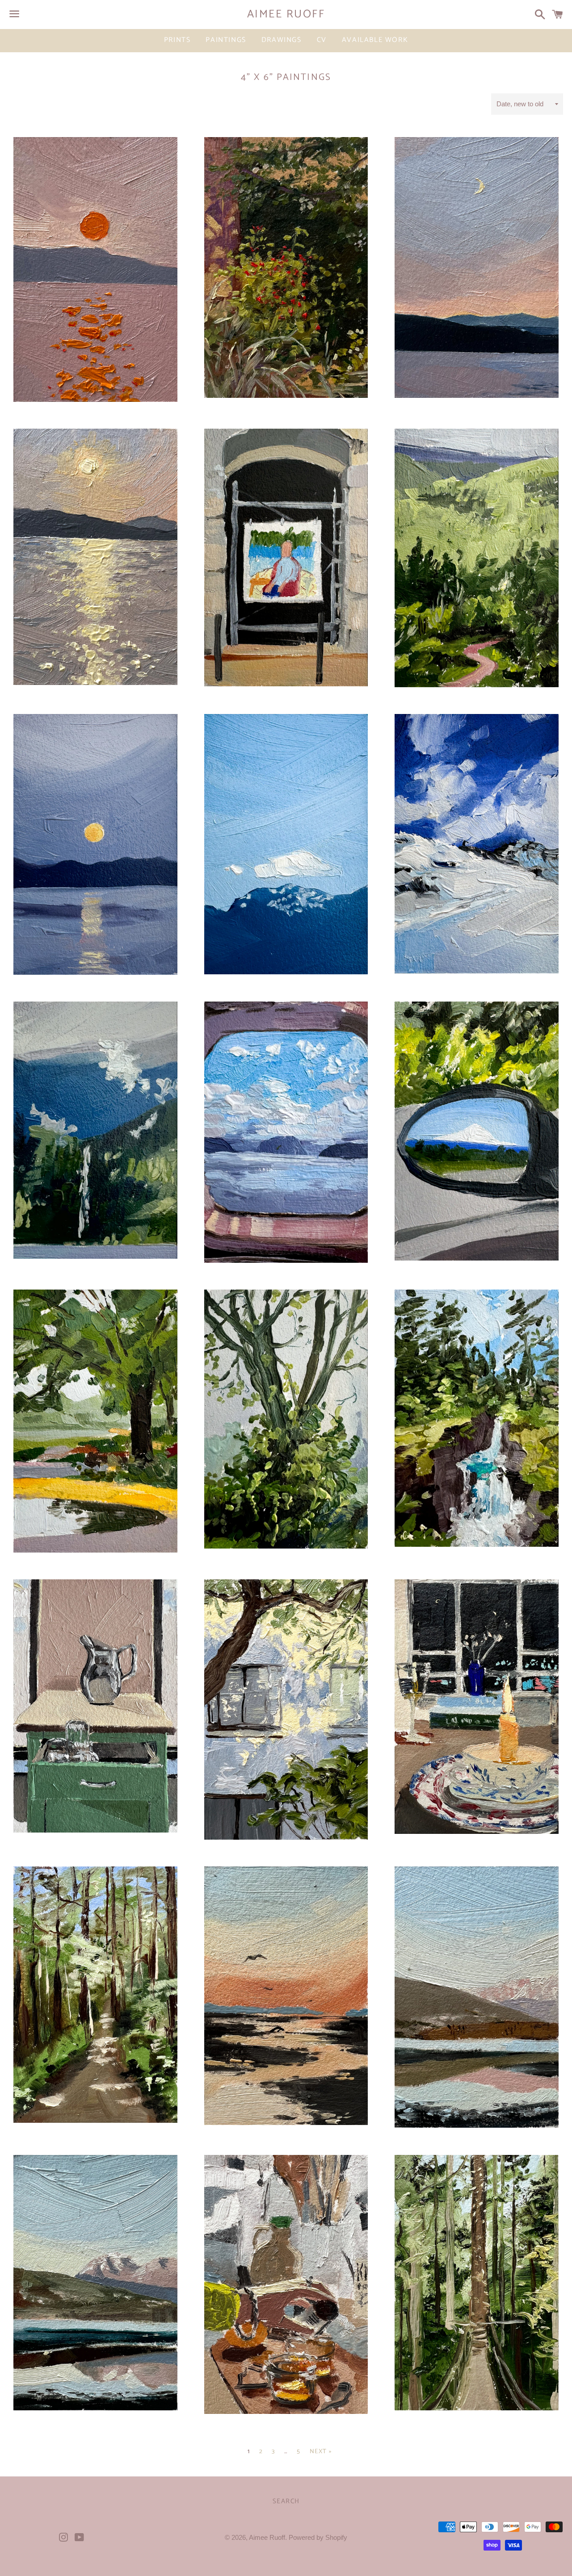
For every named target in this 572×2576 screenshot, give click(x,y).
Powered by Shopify (318, 2537)
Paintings (226, 40)
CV (322, 40)
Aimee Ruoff (286, 15)
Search (286, 2501)
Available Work (375, 40)
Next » (321, 2452)
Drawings (282, 40)
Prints (177, 40)
